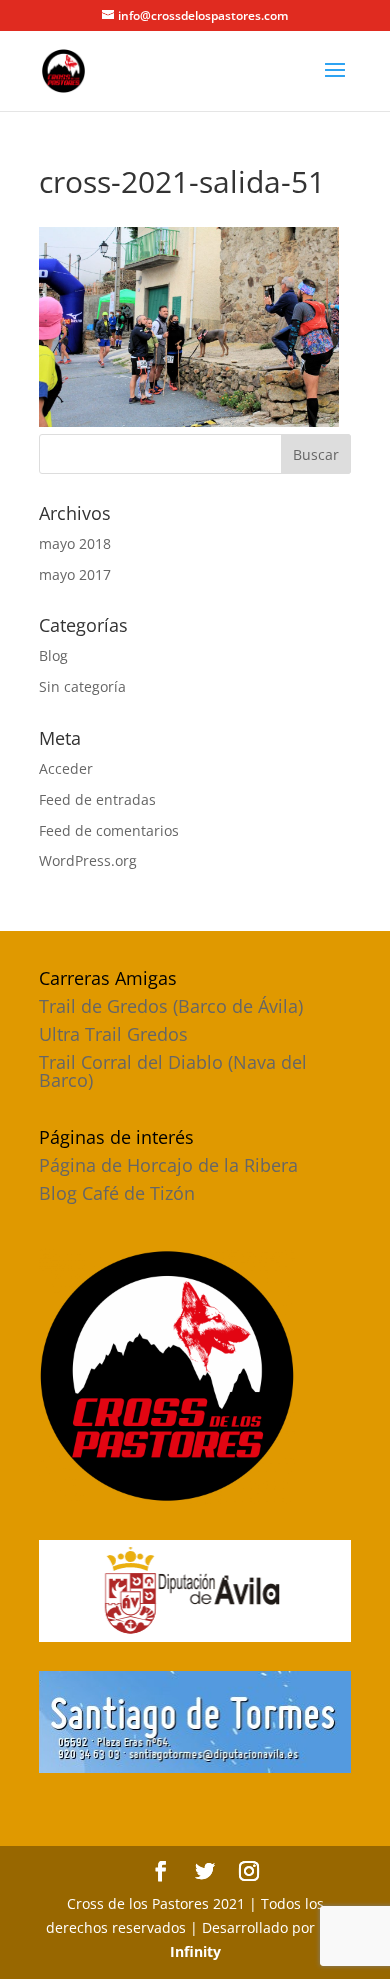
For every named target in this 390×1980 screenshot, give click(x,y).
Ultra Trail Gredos (113, 1034)
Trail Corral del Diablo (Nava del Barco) (173, 1071)
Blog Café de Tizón (117, 1193)
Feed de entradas (97, 799)
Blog (53, 655)
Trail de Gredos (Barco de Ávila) (171, 1006)
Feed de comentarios (109, 830)
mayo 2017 (75, 574)
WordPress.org (88, 860)
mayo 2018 (75, 543)
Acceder (66, 768)
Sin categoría (82, 686)
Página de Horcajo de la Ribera (168, 1165)
